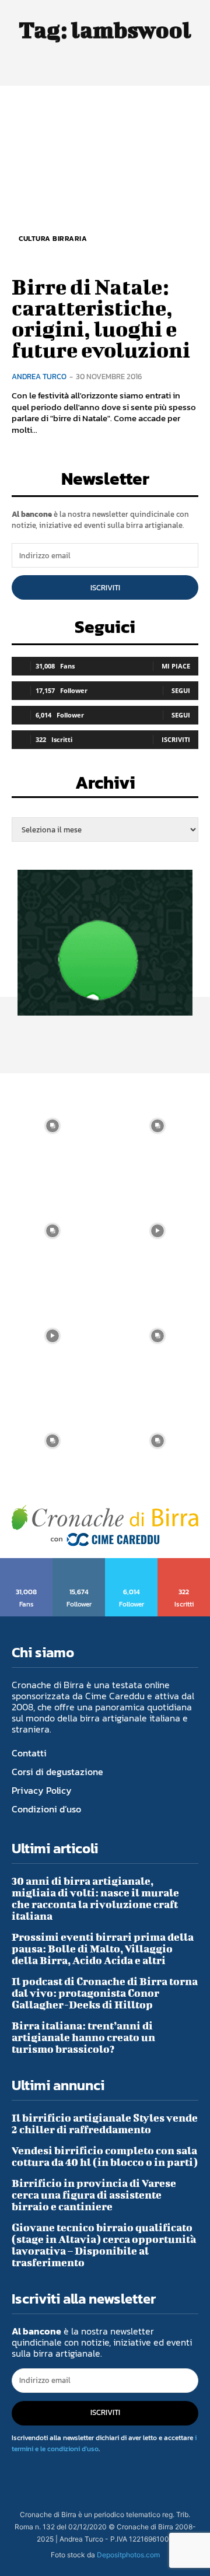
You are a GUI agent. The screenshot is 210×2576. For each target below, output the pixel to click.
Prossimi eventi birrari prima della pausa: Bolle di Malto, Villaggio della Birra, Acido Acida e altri (103, 1949)
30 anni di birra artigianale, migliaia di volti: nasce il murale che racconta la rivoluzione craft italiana (95, 1898)
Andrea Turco (39, 377)
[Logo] (105, 1526)
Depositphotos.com (128, 2555)
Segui (181, 690)
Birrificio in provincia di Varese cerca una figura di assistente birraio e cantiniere (94, 2195)
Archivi (105, 786)
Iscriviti (105, 588)
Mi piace (176, 666)
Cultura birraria (53, 239)
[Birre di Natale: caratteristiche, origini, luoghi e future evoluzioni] (105, 179)
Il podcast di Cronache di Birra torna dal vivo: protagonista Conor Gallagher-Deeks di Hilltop (105, 1993)
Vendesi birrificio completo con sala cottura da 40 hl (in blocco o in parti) (105, 2156)
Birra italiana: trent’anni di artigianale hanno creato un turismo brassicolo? (83, 2037)
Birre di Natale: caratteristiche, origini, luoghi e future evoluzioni (101, 318)
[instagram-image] (52, 1126)
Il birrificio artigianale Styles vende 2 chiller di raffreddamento (105, 2124)
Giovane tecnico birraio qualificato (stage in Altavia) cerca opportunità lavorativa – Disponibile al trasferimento (104, 2245)
